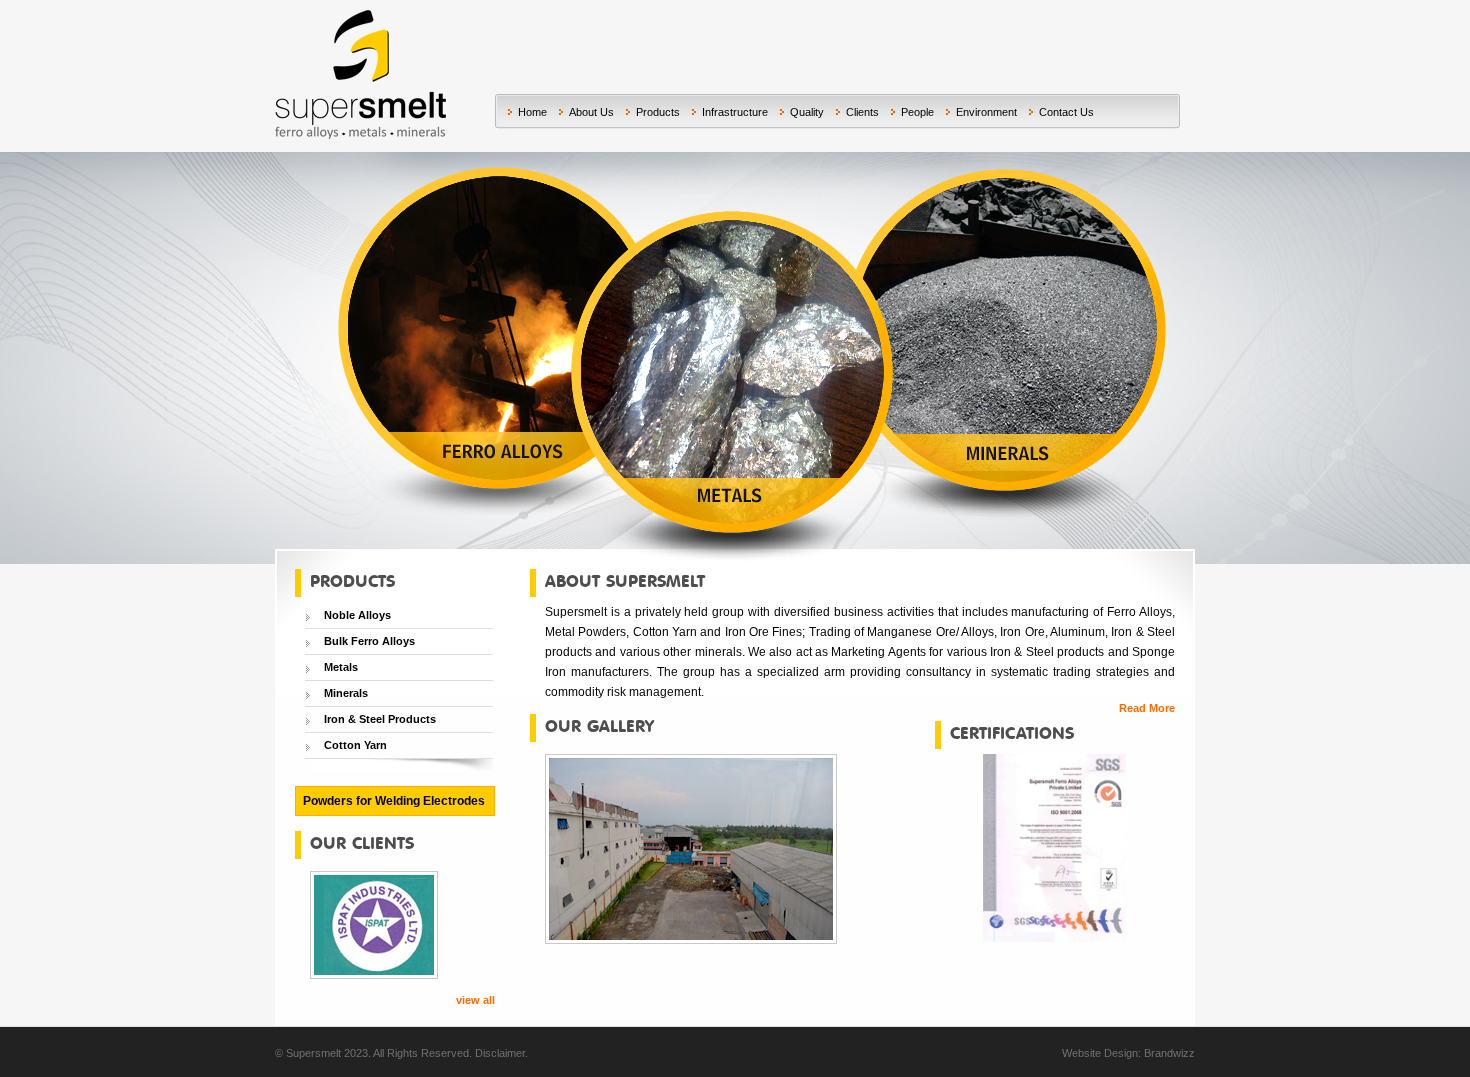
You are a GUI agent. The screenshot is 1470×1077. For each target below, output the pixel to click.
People (917, 112)
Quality (807, 112)
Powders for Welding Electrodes (394, 801)
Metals (341, 667)
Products (658, 112)
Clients (862, 112)
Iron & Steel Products (380, 719)
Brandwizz (1169, 1053)
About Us (591, 112)
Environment (986, 112)
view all (475, 1000)
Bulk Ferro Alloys (369, 641)
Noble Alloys (357, 615)
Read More (1147, 708)
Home (532, 112)
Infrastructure (735, 112)
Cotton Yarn (355, 745)
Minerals (346, 693)
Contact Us (1066, 112)
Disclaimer (500, 1053)
